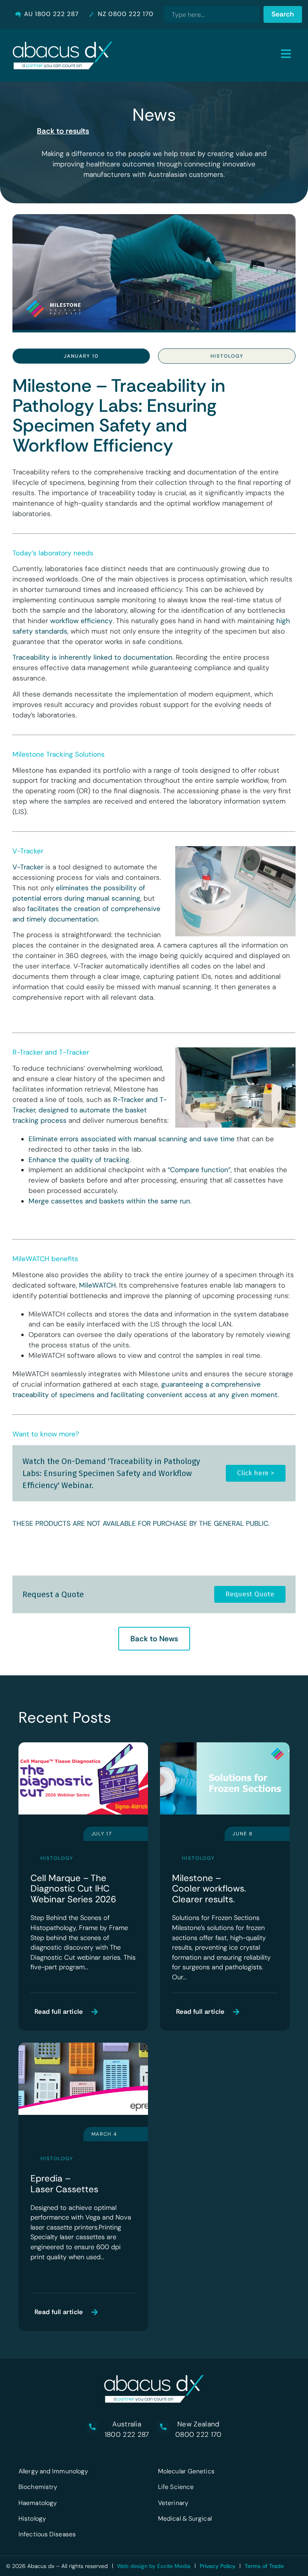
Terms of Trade (264, 2566)
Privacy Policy (218, 2566)
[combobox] (212, 14)
